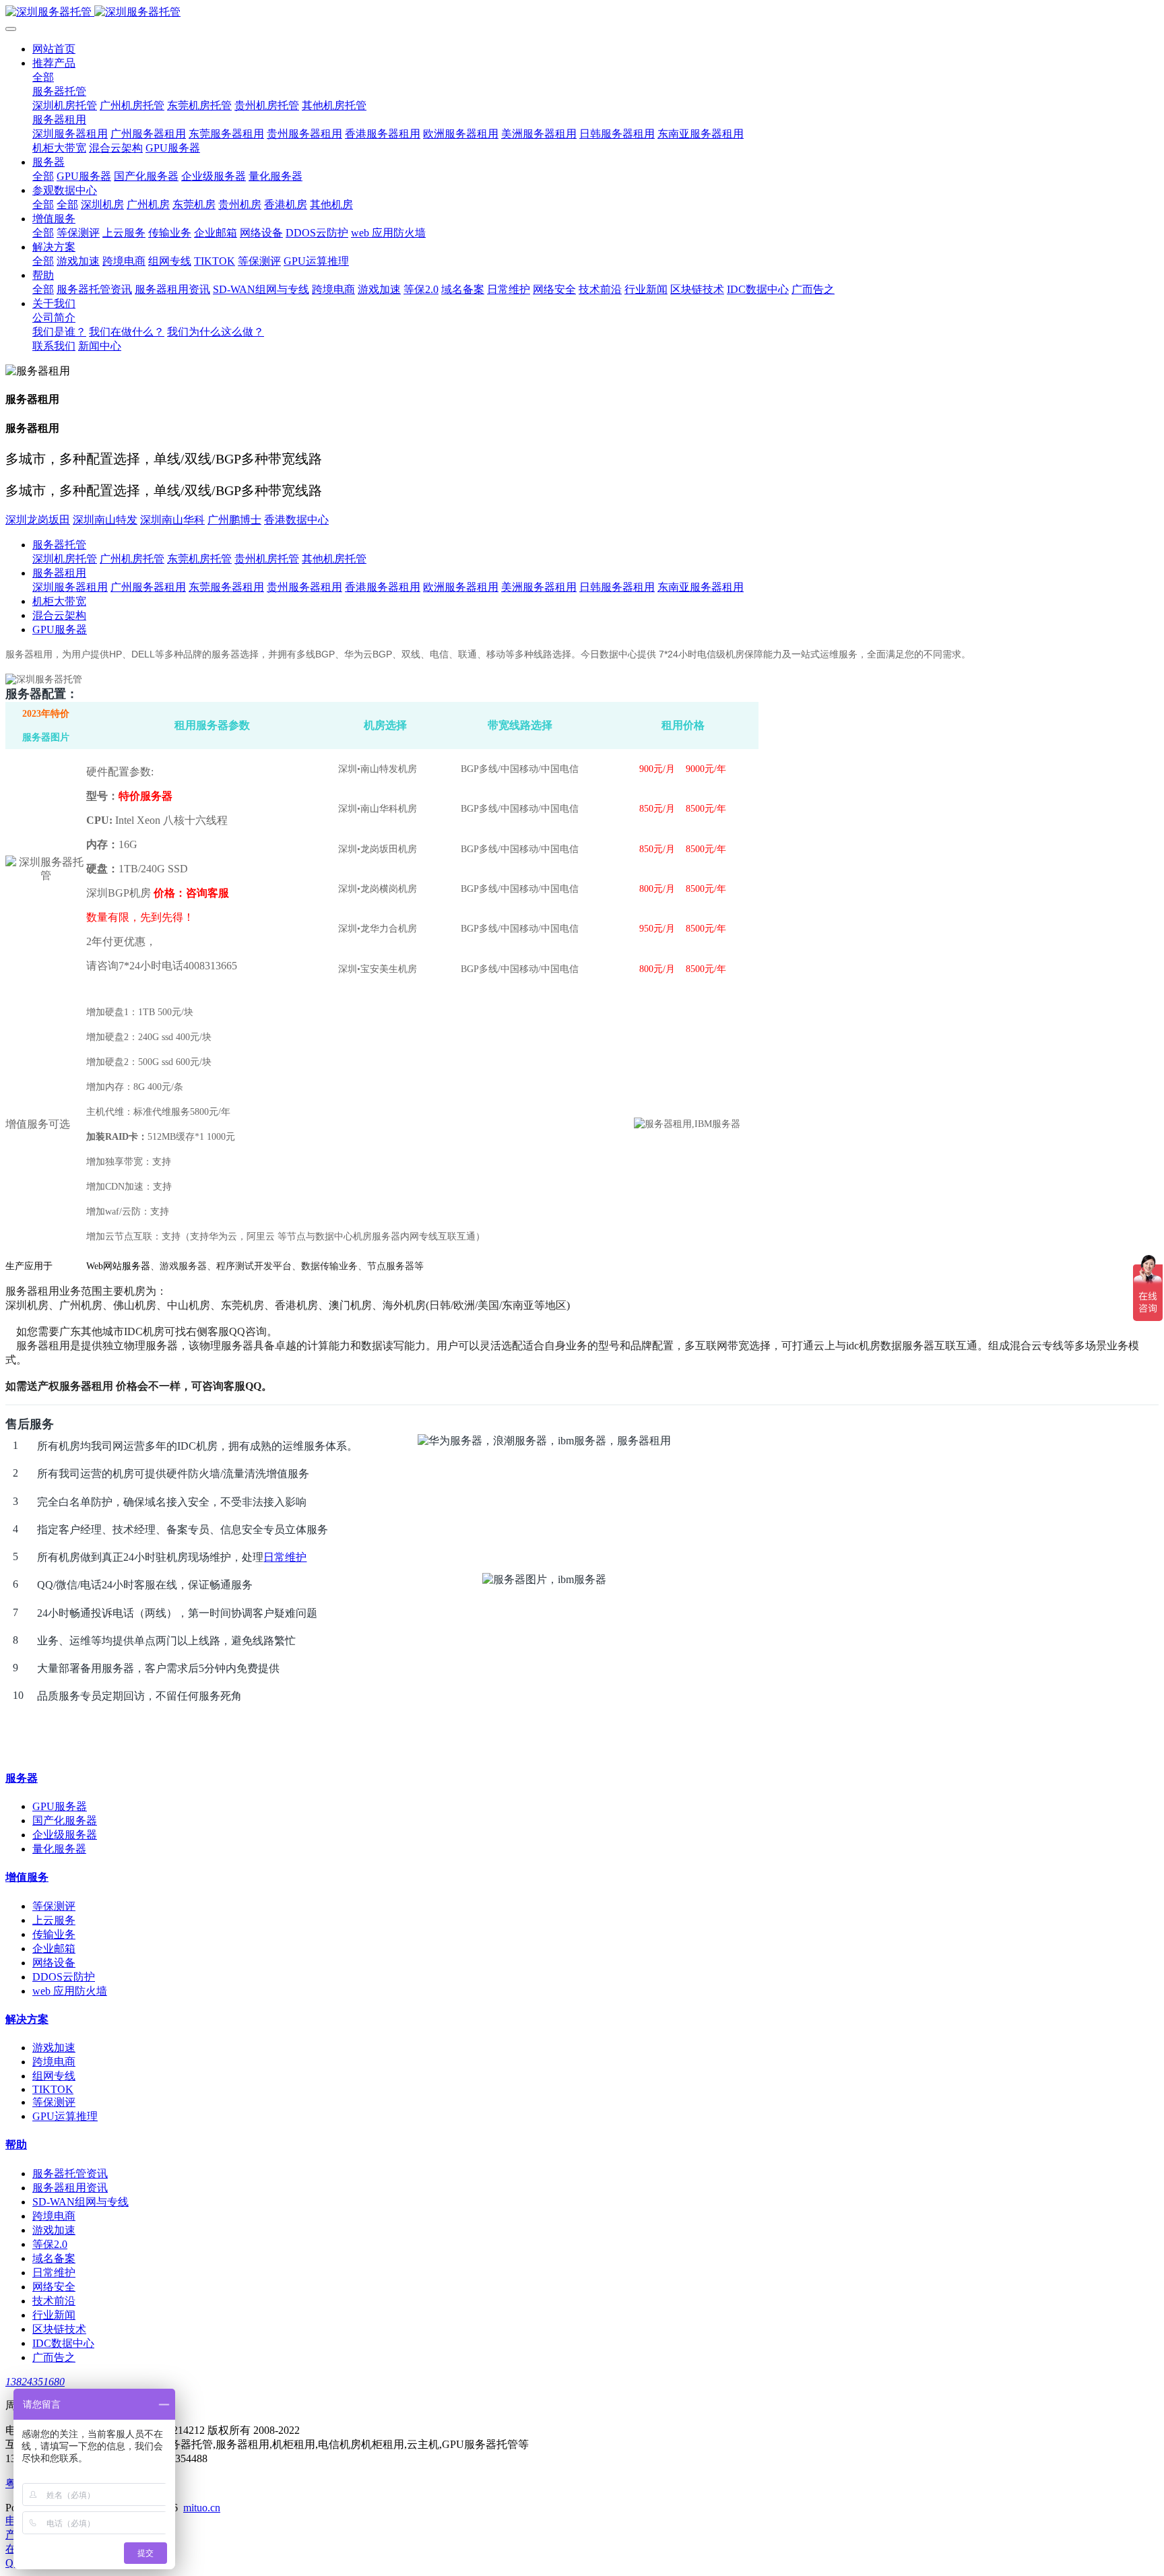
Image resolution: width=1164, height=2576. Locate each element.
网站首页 (54, 49)
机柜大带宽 (59, 601)
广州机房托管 (132, 559)
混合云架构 (59, 615)
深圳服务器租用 (70, 587)
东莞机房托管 (199, 559)
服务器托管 (59, 545)
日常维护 (285, 1557)
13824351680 (35, 2382)
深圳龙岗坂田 (38, 520)
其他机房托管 (334, 559)
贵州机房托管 (267, 559)
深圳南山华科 (172, 520)
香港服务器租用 (383, 587)
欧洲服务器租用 (461, 587)
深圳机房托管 (65, 559)
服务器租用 (59, 573)
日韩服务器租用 (617, 587)
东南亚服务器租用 (701, 587)
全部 (43, 77)
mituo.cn (202, 2508)
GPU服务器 (60, 630)
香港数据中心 (296, 520)
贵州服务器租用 (304, 587)
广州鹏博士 (234, 520)
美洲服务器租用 (539, 587)
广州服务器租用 (148, 587)
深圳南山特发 (105, 520)
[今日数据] (582, 12)
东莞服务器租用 (226, 587)
